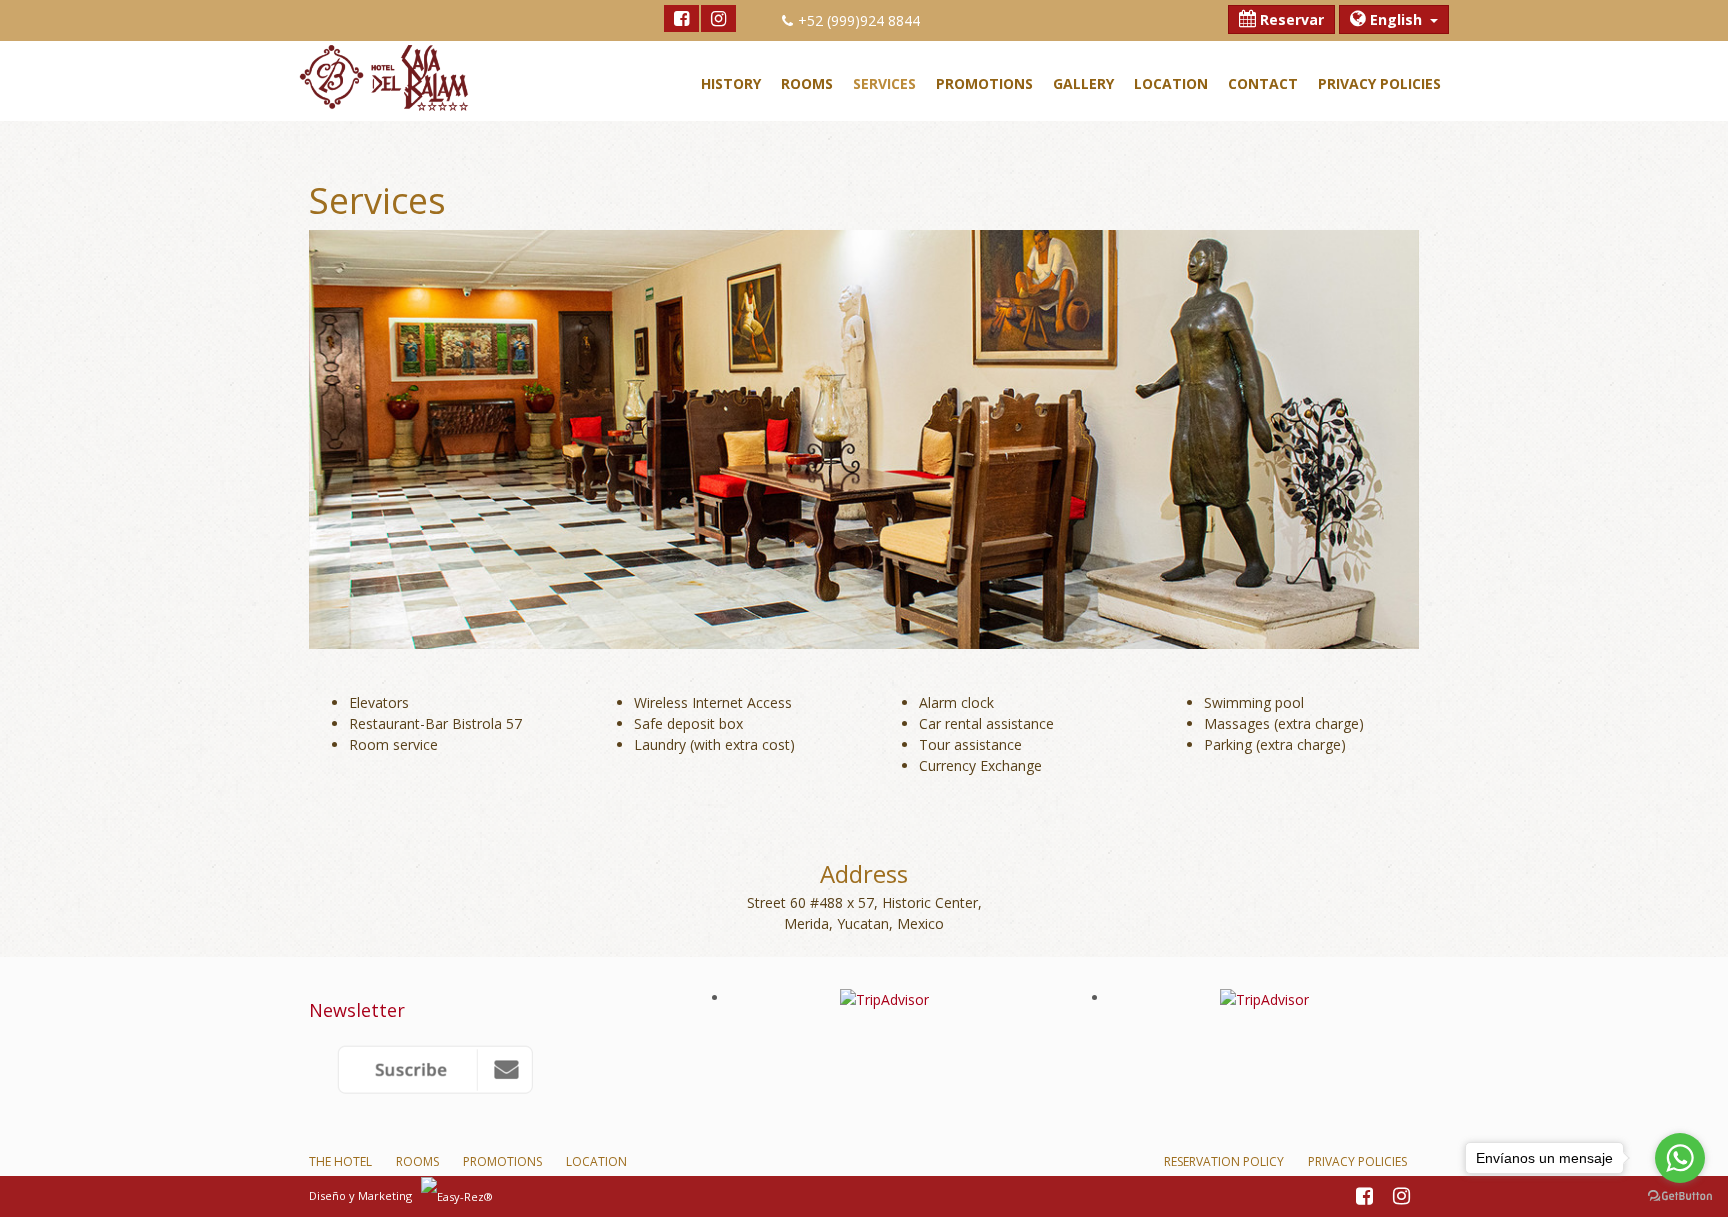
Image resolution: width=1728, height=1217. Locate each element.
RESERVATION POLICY (1224, 1161)
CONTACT (1263, 83)
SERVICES (884, 83)
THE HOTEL (340, 1161)
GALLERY (1083, 83)
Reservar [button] (1290, 19)
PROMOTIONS (984, 83)
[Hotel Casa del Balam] (484, 1068)
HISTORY (731, 83)
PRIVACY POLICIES (1379, 83)
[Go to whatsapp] (1680, 1158)
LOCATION (1171, 83)
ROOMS (807, 83)
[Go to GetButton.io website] (1680, 1196)
